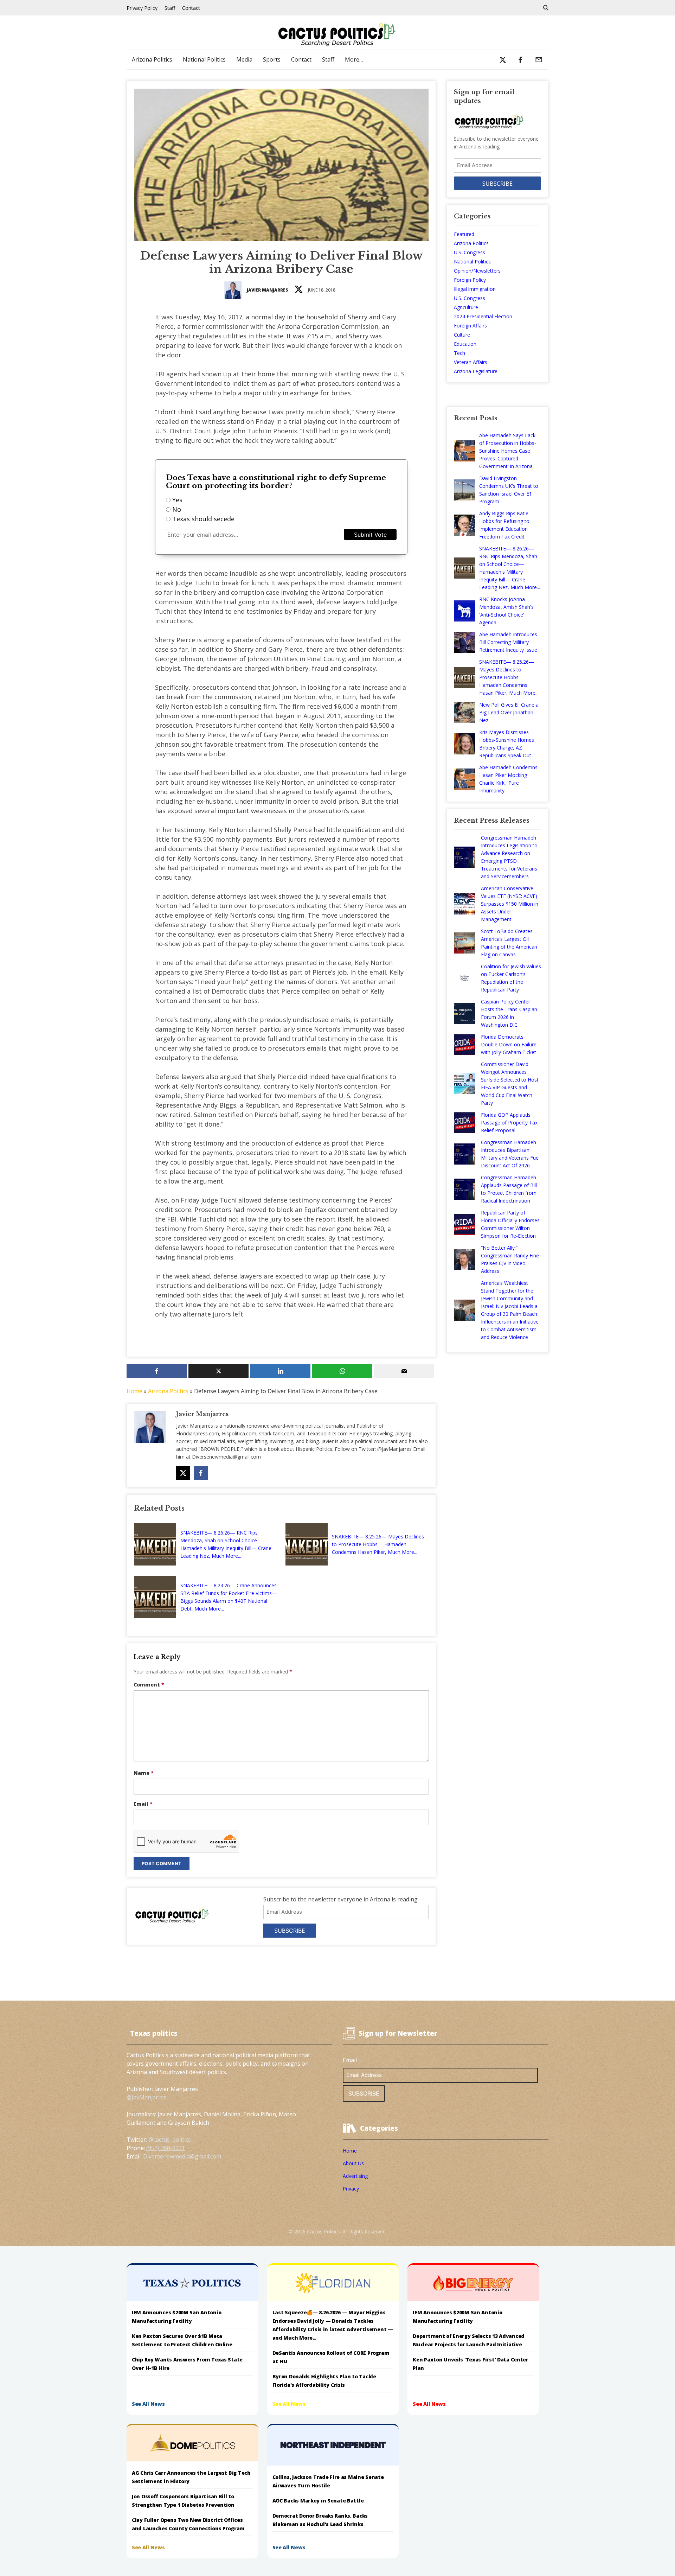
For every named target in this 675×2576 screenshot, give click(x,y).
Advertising (355, 2176)
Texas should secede (203, 519)
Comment (149, 1685)
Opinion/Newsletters (477, 271)
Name (144, 1773)
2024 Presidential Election (483, 316)
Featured (464, 234)
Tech (459, 353)
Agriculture (466, 307)
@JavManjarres (147, 2097)
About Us (353, 2163)
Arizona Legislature (476, 371)
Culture (462, 335)
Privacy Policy (142, 8)
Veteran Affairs (471, 362)
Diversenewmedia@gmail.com (182, 2156)
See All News (148, 2404)
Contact (191, 8)
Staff (170, 8)
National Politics (204, 59)
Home (134, 1391)
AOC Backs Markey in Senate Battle (318, 2501)
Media (244, 59)
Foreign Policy (470, 280)
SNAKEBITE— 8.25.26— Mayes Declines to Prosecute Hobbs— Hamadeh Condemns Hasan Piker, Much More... (378, 1544)
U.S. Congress (470, 252)
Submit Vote (370, 535)
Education (465, 344)
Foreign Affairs (470, 326)
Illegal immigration (475, 289)
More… (354, 59)
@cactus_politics (170, 2140)
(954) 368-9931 (166, 2148)
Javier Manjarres (268, 290)
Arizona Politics (152, 59)
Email (143, 1804)
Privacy (351, 2189)
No (177, 509)
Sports (272, 59)
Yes (177, 500)
